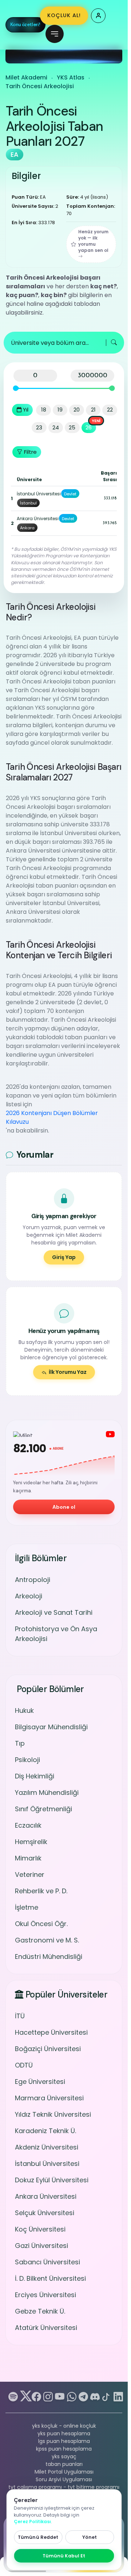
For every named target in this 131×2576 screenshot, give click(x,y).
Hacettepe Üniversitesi (51, 2032)
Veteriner (30, 1874)
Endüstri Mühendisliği (49, 1957)
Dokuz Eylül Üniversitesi (52, 2180)
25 (72, 427)
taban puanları (64, 2464)
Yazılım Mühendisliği (47, 1792)
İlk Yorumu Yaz (68, 1372)
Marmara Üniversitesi (49, 2098)
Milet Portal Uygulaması (64, 2472)
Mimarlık (28, 1858)
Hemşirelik (31, 1842)
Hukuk (24, 1710)
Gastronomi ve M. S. (47, 1940)
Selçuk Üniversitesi (45, 2213)
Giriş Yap (64, 1257)
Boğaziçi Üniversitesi (48, 2049)
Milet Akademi (26, 77)
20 (77, 410)
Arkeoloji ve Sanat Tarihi (54, 1612)
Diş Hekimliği (35, 1776)
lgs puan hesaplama (64, 2441)
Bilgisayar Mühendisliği (51, 1727)
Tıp (20, 1743)
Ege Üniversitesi (40, 2082)
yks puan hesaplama (64, 2433)
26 (89, 427)
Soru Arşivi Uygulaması (64, 2479)
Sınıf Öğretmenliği (43, 1809)
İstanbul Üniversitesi (47, 2164)
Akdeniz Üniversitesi (47, 2147)
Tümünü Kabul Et (64, 2556)
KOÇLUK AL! (64, 15)
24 (56, 427)
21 (93, 410)
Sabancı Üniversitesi (47, 2262)
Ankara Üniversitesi (46, 2196)
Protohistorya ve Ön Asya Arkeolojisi (56, 1634)
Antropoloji (33, 1580)
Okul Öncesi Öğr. (41, 1924)
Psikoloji (27, 1760)
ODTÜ (24, 2065)
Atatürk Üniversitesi (46, 2328)
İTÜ (20, 2016)
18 (44, 410)
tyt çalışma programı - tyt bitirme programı (64, 2487)
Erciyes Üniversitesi (45, 2295)
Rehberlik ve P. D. (41, 1891)
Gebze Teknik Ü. (40, 2311)
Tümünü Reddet (38, 2537)
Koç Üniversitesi (40, 2229)
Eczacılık (28, 1825)
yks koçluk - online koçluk (64, 2426)
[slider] (16, 388)
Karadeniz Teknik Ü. (45, 2131)
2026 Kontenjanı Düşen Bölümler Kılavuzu (52, 1117)
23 (39, 427)
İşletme (27, 1907)
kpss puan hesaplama (64, 2449)
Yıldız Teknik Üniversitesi (53, 2114)
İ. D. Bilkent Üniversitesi (50, 2278)
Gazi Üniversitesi (41, 2246)
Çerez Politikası (32, 2522)
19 (60, 410)
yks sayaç (64, 2456)
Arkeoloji (29, 1596)
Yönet (90, 2537)
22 (110, 410)
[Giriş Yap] (98, 16)
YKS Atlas (71, 77)
